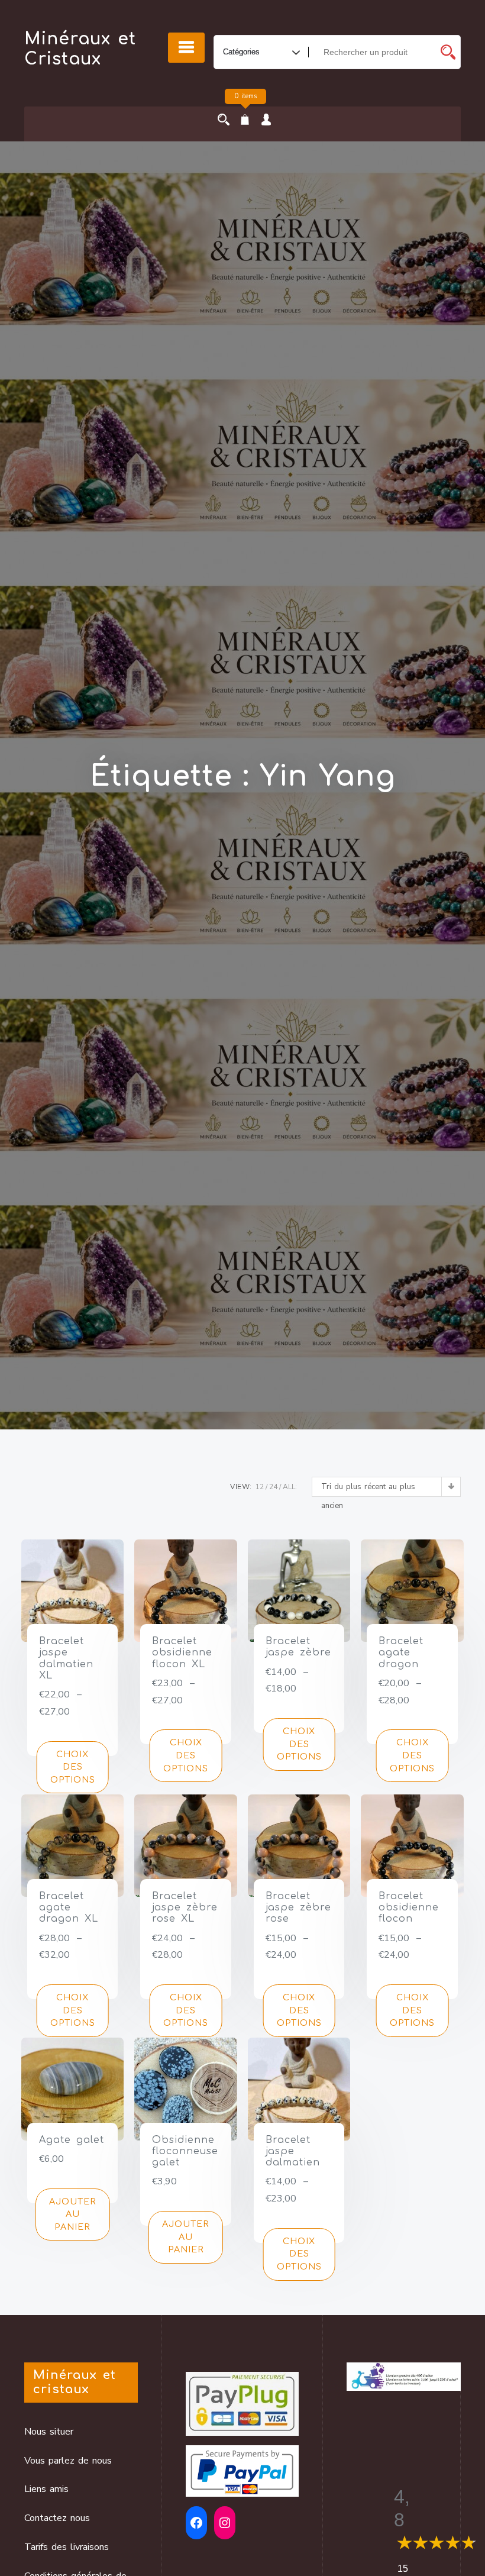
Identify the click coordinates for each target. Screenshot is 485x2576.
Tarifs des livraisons (67, 2547)
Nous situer (49, 2432)
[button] (73, 2215)
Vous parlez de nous (68, 2461)
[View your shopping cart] (245, 121)
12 (260, 1487)
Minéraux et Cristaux (80, 49)
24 (273, 1487)
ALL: (290, 1487)
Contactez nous (57, 2518)
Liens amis (46, 2489)
